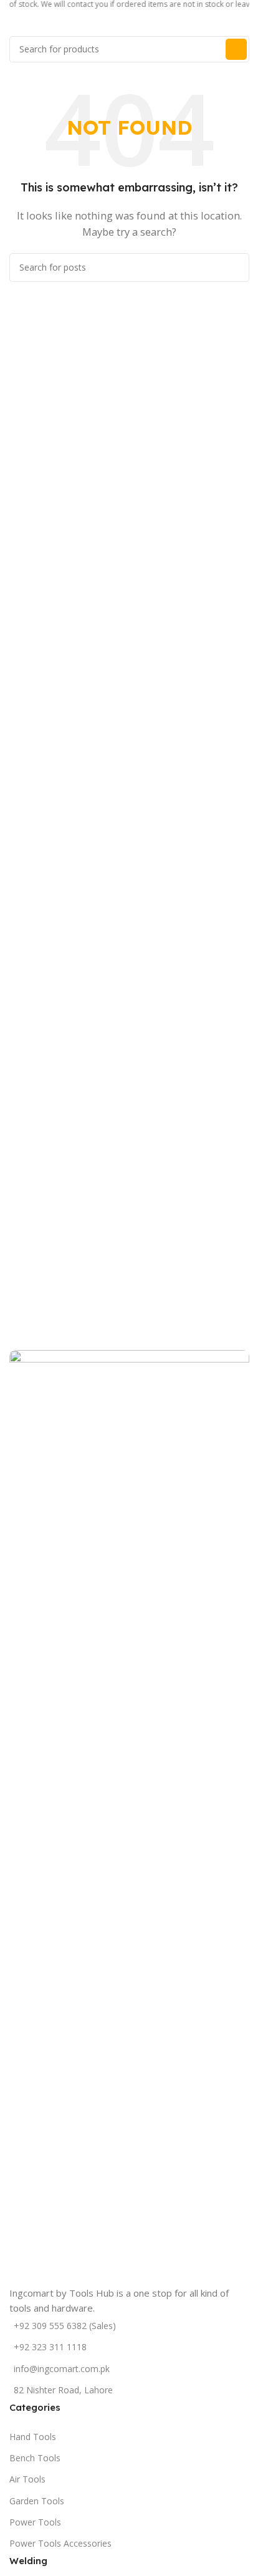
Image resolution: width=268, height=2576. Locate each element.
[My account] (249, 24)
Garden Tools (37, 2501)
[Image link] (129, 1816)
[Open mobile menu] (14, 24)
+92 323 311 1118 (50, 2347)
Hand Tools (33, 2437)
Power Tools (35, 2522)
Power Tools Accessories (60, 2543)
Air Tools (27, 2479)
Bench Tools (35, 2458)
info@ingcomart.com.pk (62, 2369)
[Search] (236, 49)
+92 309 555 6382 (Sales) (65, 2326)
